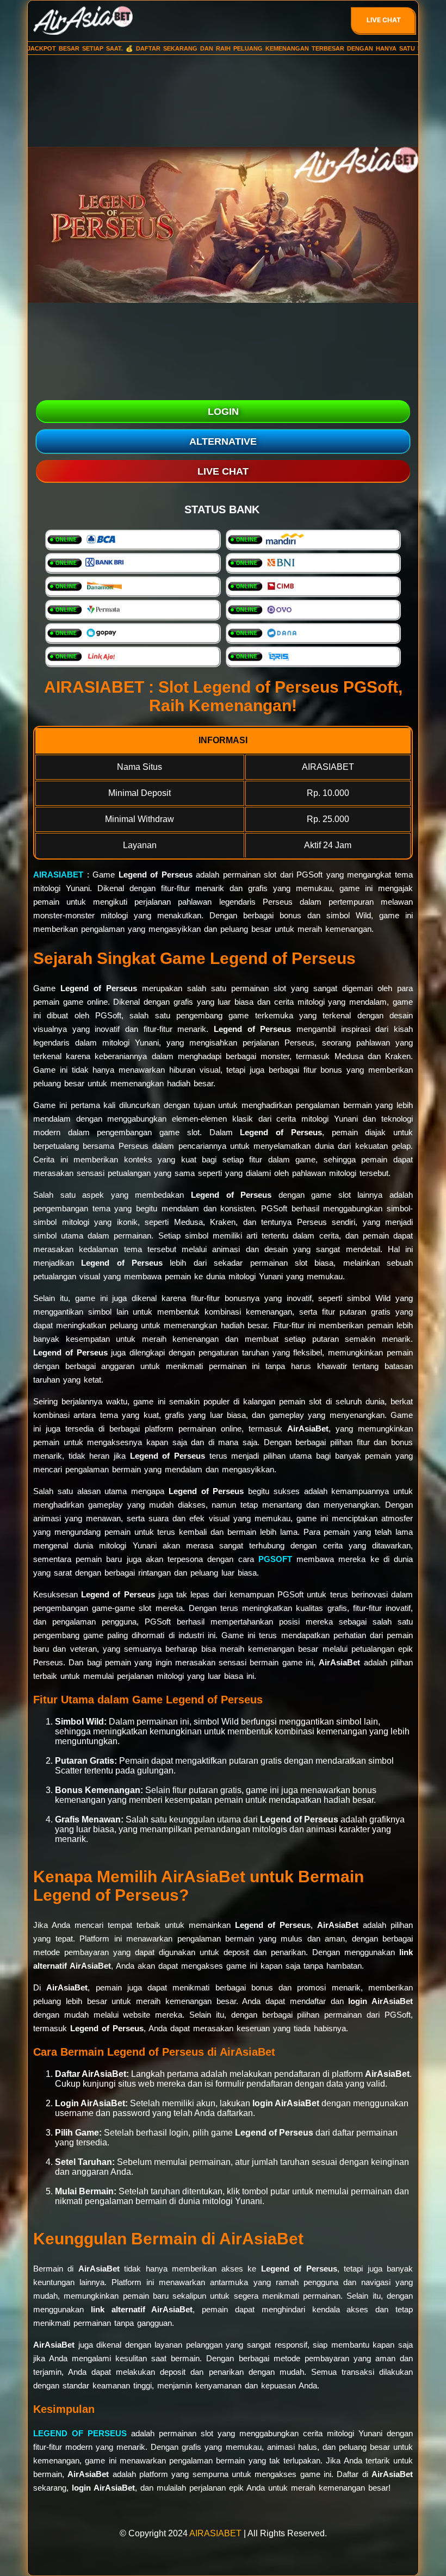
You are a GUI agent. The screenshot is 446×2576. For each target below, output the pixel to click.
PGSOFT (275, 1559)
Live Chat (384, 20)
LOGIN (223, 412)
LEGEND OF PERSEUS (80, 2433)
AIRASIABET (58, 875)
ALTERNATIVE (223, 441)
